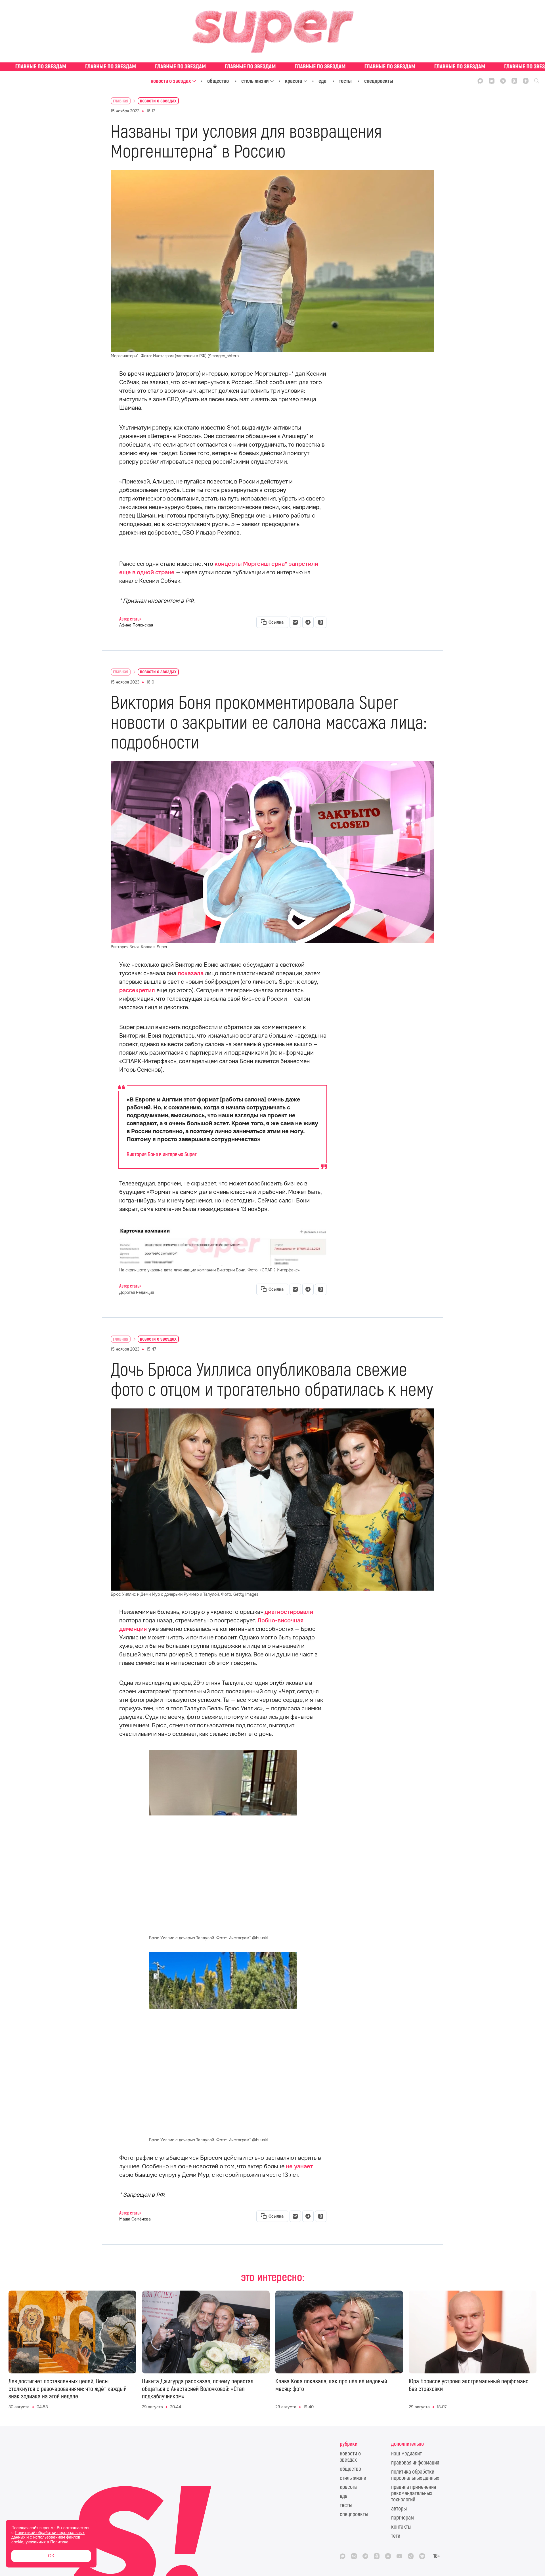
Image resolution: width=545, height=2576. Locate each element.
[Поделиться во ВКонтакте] (295, 622)
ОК (51, 2556)
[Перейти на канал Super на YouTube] (399, 2556)
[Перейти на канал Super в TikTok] (411, 2556)
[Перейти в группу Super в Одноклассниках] (514, 81)
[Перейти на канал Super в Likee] (422, 2556)
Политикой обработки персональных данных (48, 2535)
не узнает (299, 2166)
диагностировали (289, 1612)
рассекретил (137, 990)
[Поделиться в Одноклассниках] (321, 622)
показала (191, 973)
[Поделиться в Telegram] (308, 622)
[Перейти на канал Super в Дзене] (526, 81)
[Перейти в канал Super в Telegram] (503, 81)
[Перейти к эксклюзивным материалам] (272, 67)
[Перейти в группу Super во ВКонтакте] (492, 81)
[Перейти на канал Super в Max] (480, 81)
